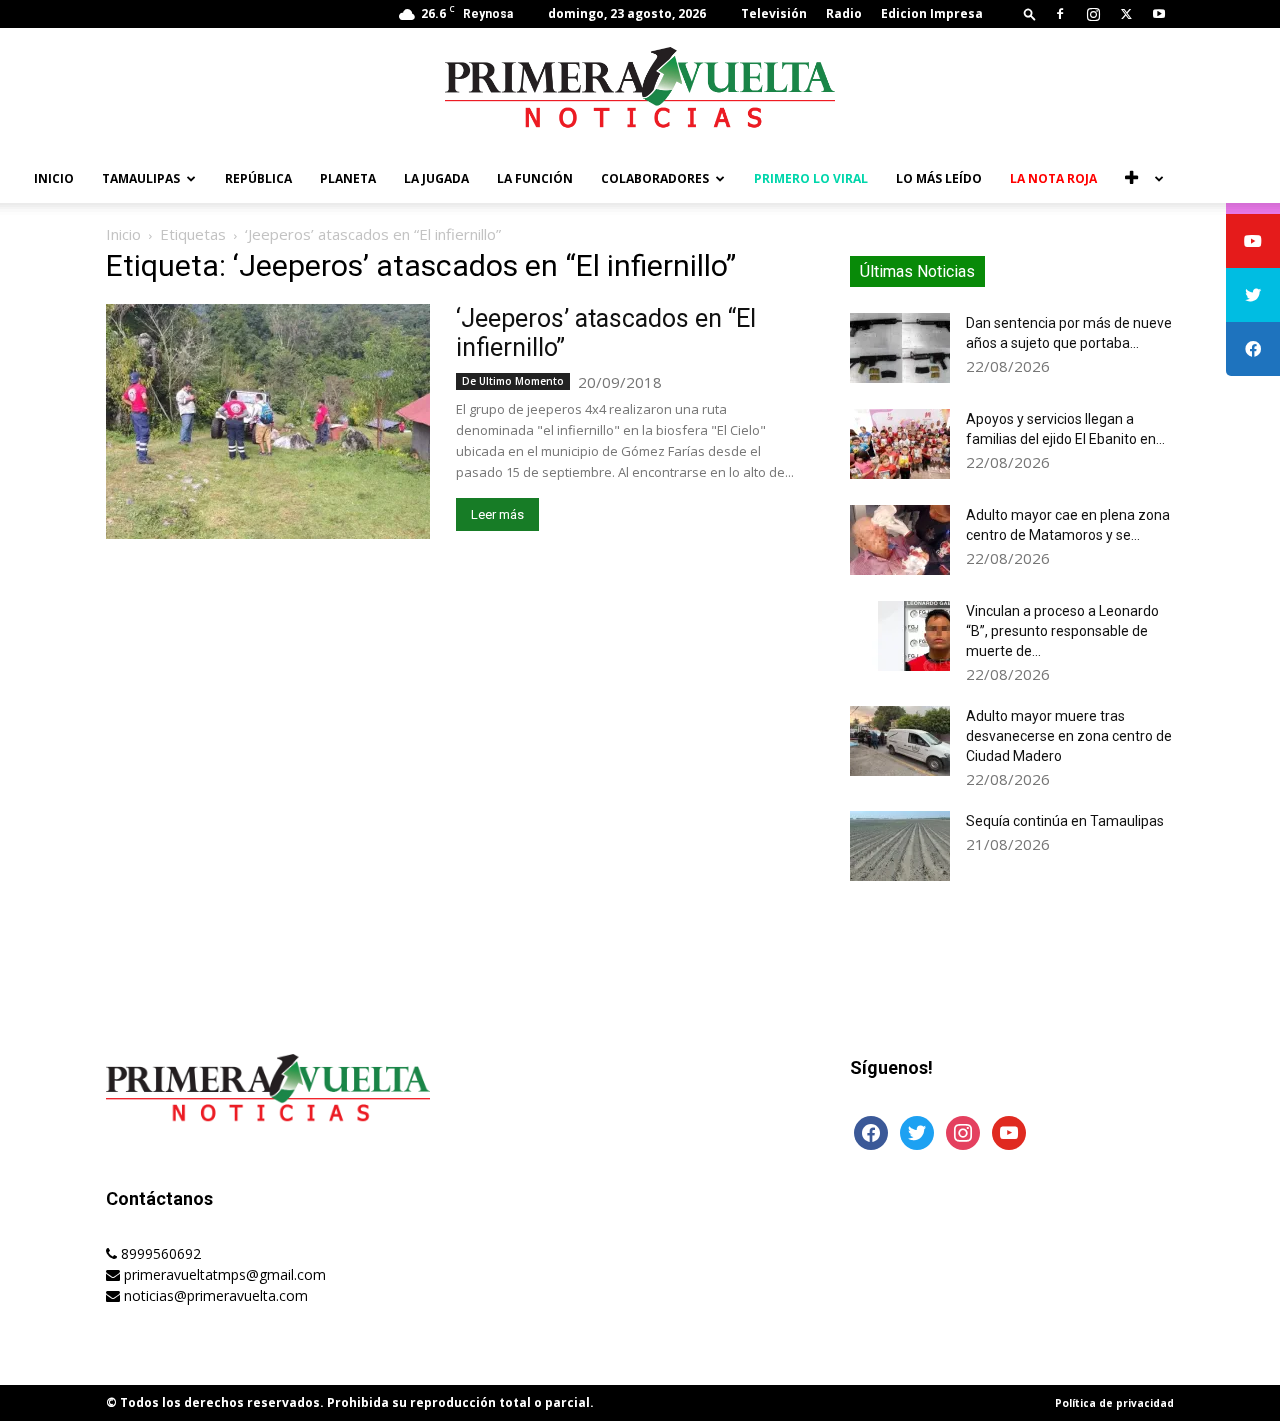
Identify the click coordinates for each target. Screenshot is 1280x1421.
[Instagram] (1093, 14)
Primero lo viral (811, 178)
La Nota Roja (1053, 178)
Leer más (497, 514)
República (258, 178)
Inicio (54, 178)
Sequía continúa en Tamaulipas (1065, 821)
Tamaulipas (141, 178)
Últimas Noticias (917, 271)
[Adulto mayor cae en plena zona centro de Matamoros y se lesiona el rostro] (900, 540)
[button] (1030, 13)
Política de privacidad (1114, 1403)
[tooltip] (1253, 241)
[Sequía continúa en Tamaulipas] (900, 846)
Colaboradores (655, 178)
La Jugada (436, 178)
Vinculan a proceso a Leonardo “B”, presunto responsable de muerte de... (1062, 631)
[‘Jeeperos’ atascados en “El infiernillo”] (268, 421)
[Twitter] (1126, 14)
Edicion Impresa (932, 13)
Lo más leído (939, 178)
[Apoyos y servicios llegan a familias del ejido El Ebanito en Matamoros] (900, 444)
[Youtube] (1159, 14)
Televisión (774, 13)
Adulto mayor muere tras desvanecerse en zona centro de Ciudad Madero (1069, 736)
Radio (844, 13)
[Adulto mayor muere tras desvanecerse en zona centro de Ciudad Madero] (900, 741)
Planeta (348, 178)
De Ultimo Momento (513, 381)
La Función (535, 178)
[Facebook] (1060, 14)
